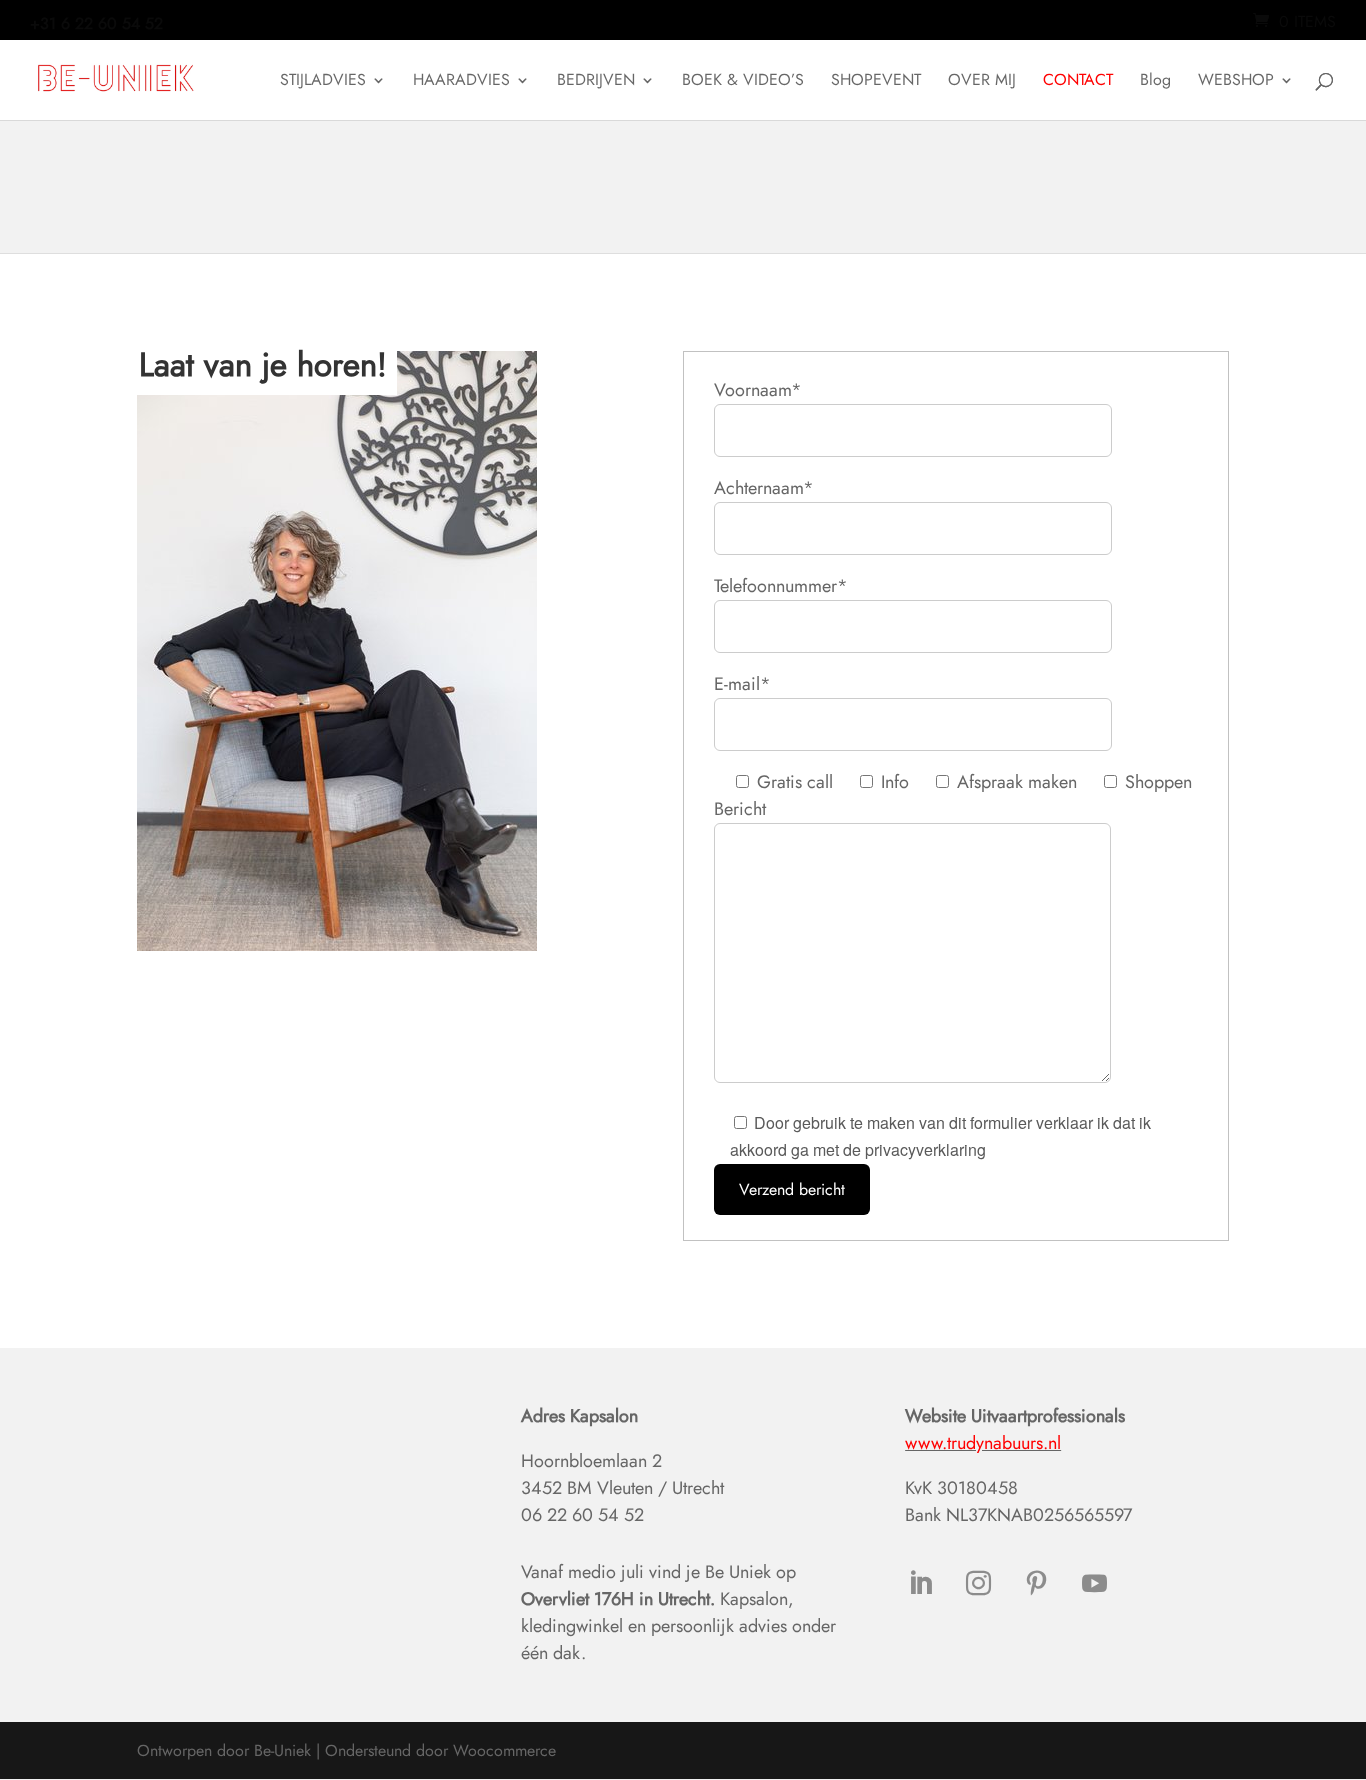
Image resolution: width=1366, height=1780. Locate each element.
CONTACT (1078, 82)
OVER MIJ (982, 82)
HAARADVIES (461, 82)
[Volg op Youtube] (1094, 1584)
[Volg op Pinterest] (1036, 1584)
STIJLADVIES (323, 82)
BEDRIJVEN (596, 82)
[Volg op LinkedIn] (920, 1584)
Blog (1155, 82)
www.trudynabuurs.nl (983, 1443)
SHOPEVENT (876, 82)
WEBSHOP (1236, 82)
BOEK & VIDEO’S (743, 82)
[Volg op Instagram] (978, 1584)
